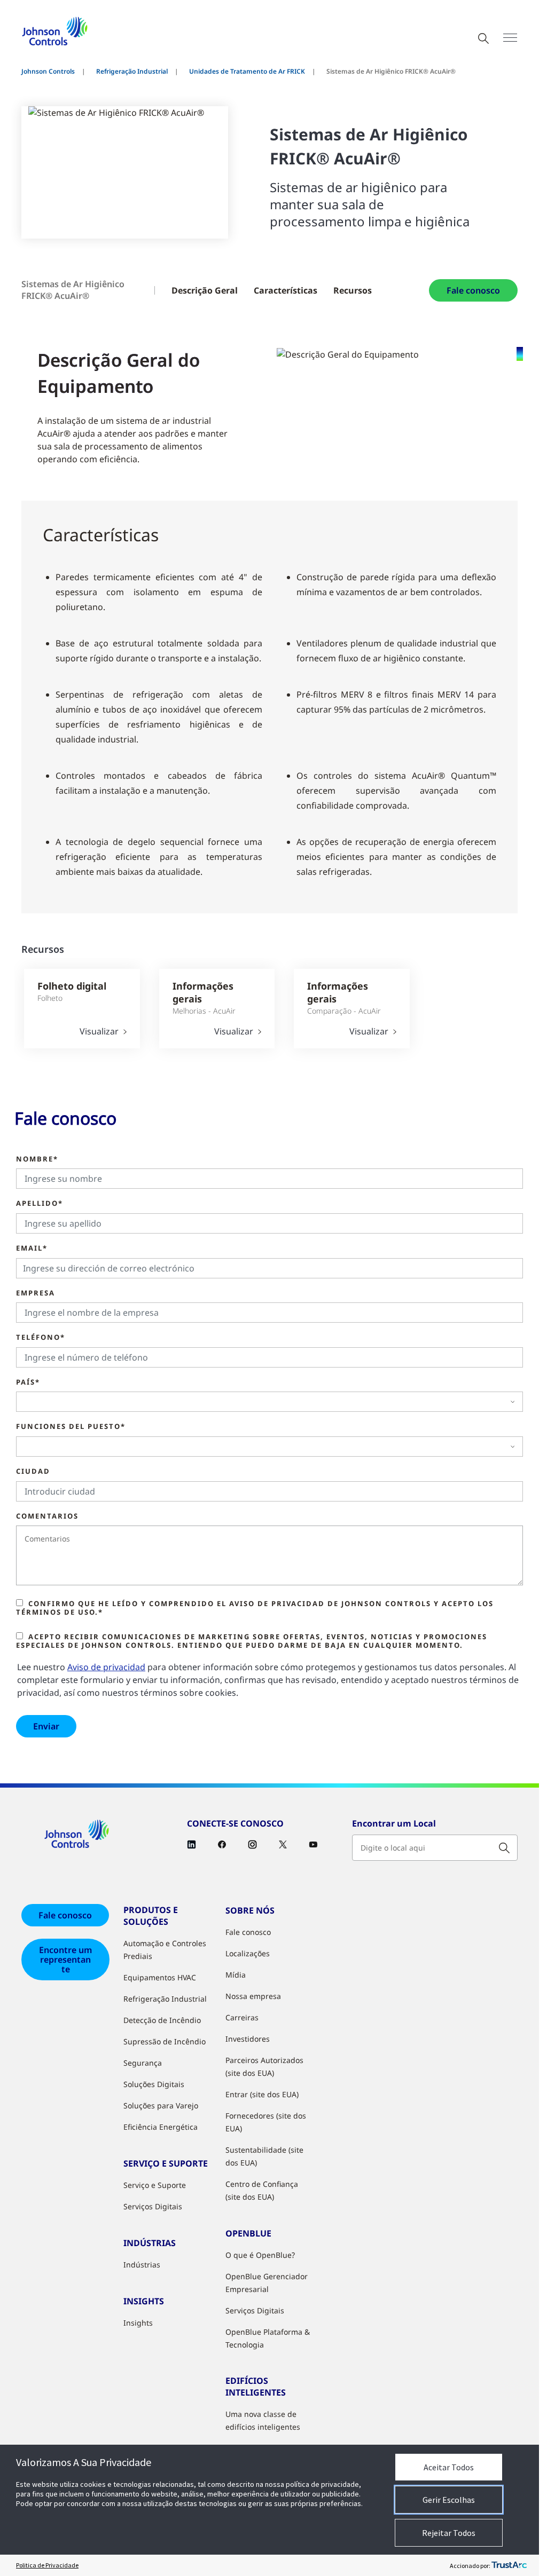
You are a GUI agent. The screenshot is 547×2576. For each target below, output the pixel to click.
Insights (138, 2323)
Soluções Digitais (154, 2084)
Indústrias (142, 2265)
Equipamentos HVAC (160, 1977)
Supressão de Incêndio (165, 2041)
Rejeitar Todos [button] (449, 2533)
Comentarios (47, 1516)
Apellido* (40, 1204)
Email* (32, 1249)
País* (28, 1382)
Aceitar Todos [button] (449, 2467)
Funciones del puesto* (71, 1427)
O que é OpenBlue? (260, 2255)
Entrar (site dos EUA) (262, 2094)
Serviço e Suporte (155, 2185)
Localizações (248, 1953)
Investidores (248, 2039)
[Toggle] (510, 38)
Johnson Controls (48, 71)
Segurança (143, 2063)
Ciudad (33, 1472)
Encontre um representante (65, 1959)
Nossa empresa (253, 1996)
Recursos (353, 290)
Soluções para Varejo (161, 2105)
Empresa (36, 1293)
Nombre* (37, 1159)
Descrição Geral (205, 290)
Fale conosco (473, 290)
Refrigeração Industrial (132, 71)
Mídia (236, 1975)
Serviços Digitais (153, 2206)
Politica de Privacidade (47, 2565)
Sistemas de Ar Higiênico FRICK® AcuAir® (73, 290)
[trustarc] (509, 2565)
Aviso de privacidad (106, 1667)
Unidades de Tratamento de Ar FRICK (247, 71)
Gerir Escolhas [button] (449, 2500)
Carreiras (242, 2017)
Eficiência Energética (161, 2127)
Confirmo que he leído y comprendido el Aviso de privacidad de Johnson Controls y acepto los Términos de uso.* (255, 1608)
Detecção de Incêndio (162, 2020)
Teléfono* (41, 1338)
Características (286, 290)
